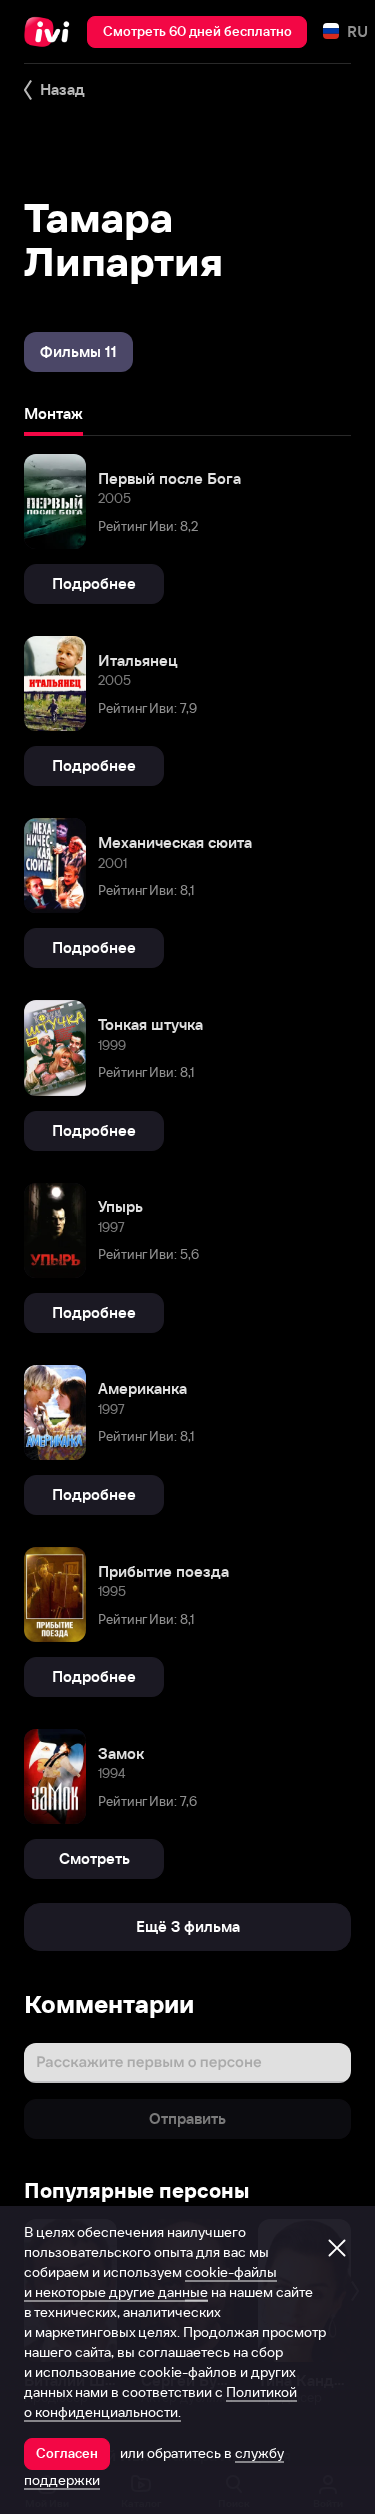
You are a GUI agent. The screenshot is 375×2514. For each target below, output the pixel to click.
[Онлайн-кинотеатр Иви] (51, 32)
